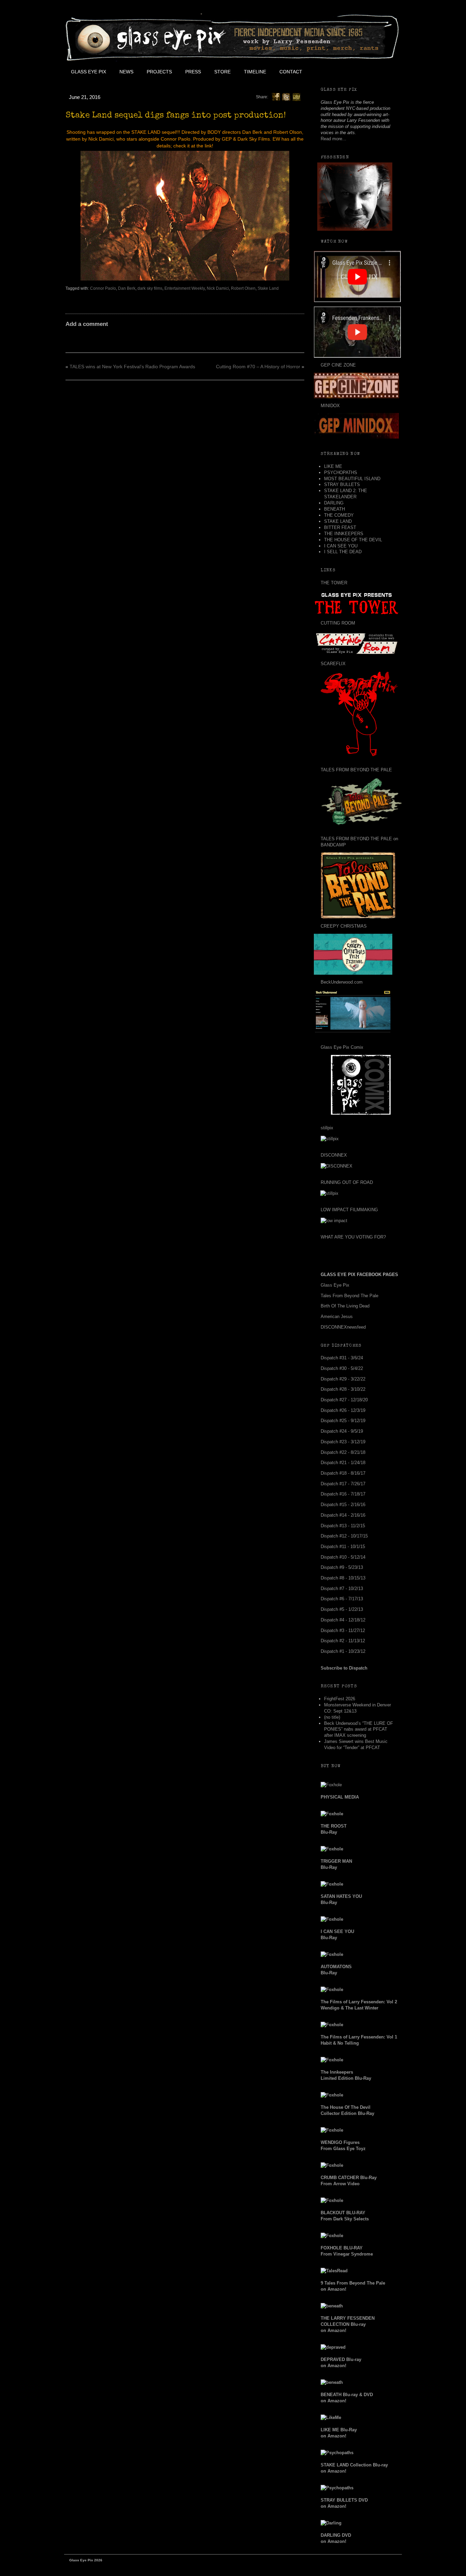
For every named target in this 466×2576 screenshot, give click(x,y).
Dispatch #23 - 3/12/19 (343, 1442)
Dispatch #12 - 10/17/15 (344, 1536)
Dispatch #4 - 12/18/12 (343, 1620)
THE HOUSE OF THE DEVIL (353, 540)
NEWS (126, 72)
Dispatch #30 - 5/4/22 (342, 1368)
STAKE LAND (338, 521)
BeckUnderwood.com (342, 982)
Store (222, 72)
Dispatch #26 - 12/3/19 (343, 1410)
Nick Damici (218, 288)
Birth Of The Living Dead (345, 1306)
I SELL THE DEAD (343, 552)
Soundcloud (385, 72)
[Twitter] (286, 97)
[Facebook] (276, 97)
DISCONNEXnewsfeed (343, 1327)
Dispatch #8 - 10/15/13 (343, 1578)
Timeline (255, 72)
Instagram (370, 72)
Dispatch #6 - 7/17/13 (342, 1599)
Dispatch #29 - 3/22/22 (343, 1379)
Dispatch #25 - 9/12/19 (343, 1421)
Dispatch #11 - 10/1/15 (343, 1547)
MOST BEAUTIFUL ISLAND (352, 479)
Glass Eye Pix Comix (342, 1047)
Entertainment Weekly (185, 288)
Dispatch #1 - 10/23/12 (343, 1651)
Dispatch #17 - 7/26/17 (343, 1484)
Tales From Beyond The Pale (349, 1296)
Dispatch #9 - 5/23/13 (342, 1567)
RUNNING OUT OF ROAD (347, 1182)
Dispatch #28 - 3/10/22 (343, 1389)
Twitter (339, 72)
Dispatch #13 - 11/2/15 (343, 1526)
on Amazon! (348, 2324)
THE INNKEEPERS (344, 534)
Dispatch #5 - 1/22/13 (342, 1609)
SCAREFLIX (333, 664)
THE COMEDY (339, 515)
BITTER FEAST (340, 527)
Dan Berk (127, 288)
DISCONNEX (334, 1155)
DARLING (334, 503)
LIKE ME (333, 466)
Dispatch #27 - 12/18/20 (344, 1400)
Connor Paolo (103, 288)
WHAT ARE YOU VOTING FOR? (353, 1237)
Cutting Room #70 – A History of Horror (258, 367)
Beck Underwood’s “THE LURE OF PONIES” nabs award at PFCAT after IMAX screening (359, 1729)
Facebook (324, 72)
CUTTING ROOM (338, 623)
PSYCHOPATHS (341, 473)
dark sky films (150, 288)
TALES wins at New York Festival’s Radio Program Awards (132, 367)
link (208, 146)
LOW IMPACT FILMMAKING (349, 1210)
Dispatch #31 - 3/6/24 (342, 1358)
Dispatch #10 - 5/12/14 (343, 1557)
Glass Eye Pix (89, 72)
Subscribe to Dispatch (344, 1668)
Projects (159, 72)
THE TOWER (334, 583)
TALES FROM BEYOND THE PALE (356, 770)
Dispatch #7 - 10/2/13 (342, 1588)
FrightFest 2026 (340, 1699)
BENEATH (334, 509)
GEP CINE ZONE (338, 365)
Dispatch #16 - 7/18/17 (343, 1494)
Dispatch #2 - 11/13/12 (343, 1641)
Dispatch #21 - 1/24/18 (343, 1463)
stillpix (327, 1128)
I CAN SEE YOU (341, 546)
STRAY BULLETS (342, 484)
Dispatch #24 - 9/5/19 (342, 1431)
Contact (291, 72)
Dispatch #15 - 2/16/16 (343, 1505)
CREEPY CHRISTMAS (344, 926)
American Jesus (337, 1316)
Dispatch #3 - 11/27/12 (343, 1630)
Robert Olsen (243, 288)
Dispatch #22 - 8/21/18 (343, 1452)
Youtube (354, 72)
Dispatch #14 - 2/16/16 (343, 1515)
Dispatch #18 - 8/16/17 (343, 1473)
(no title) (332, 1717)
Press (193, 72)
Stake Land (268, 288)
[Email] (296, 97)
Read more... (333, 139)
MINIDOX (330, 406)
